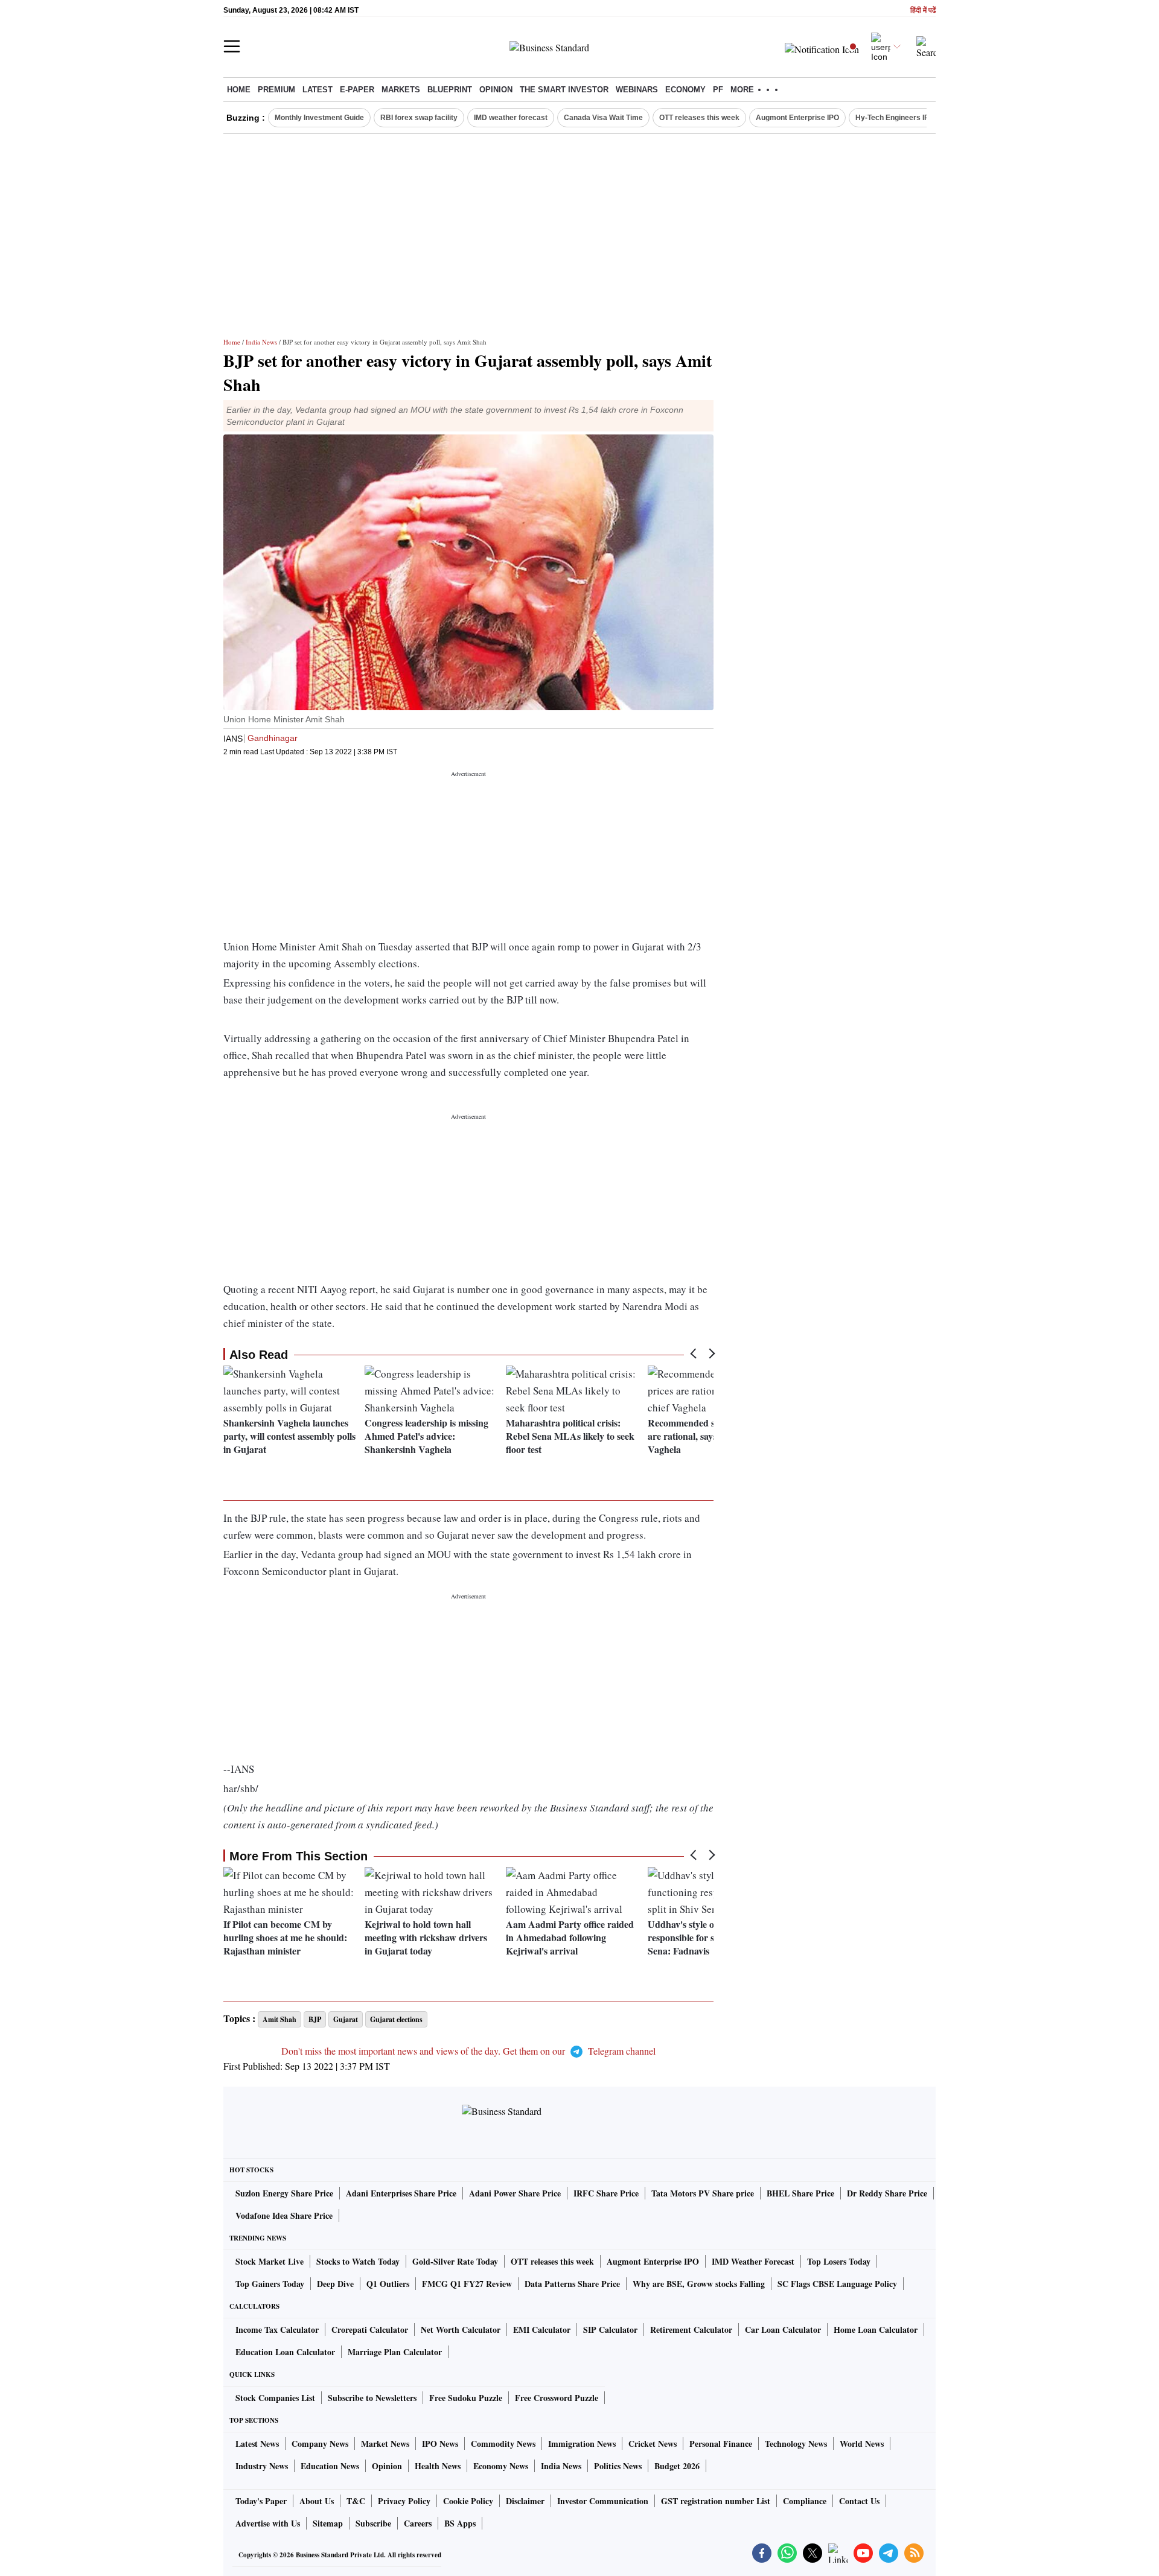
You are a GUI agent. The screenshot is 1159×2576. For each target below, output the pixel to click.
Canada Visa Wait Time (603, 118)
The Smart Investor (564, 90)
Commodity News (503, 2444)
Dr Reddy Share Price (887, 2193)
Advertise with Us (268, 2523)
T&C (356, 2501)
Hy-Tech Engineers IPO (895, 118)
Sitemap (328, 2523)
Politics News (618, 2466)
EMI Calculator (542, 2330)
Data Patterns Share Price (572, 2284)
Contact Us (859, 2501)
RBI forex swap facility (419, 118)
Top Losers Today (839, 2261)
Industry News (262, 2466)
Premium (276, 90)
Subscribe (373, 2523)
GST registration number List (716, 2501)
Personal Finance (721, 2444)
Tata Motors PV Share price (703, 2193)
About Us (317, 2501)
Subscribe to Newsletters (372, 2398)
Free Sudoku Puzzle (466, 2398)
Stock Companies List (275, 2398)
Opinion (496, 90)
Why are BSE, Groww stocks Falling (699, 2284)
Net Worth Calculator (461, 2330)
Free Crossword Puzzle (557, 2398)
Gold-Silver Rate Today (455, 2261)
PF (718, 90)
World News (862, 2444)
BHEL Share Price (800, 2193)
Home (239, 90)
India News (261, 342)
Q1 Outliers (388, 2284)
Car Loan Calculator (783, 2330)
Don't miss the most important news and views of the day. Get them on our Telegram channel (468, 2051)
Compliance (805, 2501)
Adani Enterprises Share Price (401, 2193)
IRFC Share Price (606, 2193)
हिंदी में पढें (923, 11)
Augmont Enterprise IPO (797, 118)
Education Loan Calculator (285, 2352)
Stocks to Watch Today (358, 2261)
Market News (385, 2444)
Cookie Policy (468, 2501)
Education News (330, 2466)
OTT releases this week (699, 118)
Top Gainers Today (270, 2284)
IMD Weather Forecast (753, 2261)
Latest (318, 90)
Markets (401, 90)
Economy (685, 90)
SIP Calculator (610, 2330)
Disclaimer (525, 2501)
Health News (438, 2466)
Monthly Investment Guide (319, 118)
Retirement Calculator (691, 2330)
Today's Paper (261, 2501)
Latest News (257, 2444)
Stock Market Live (270, 2261)
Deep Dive (335, 2284)
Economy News (501, 2466)
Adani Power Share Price (515, 2193)
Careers (418, 2523)
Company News (320, 2444)
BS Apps (460, 2523)
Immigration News (582, 2444)
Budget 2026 (677, 2466)
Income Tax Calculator (277, 2330)
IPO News (440, 2444)
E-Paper (357, 90)
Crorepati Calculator (370, 2330)
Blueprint (450, 90)
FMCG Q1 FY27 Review (467, 2284)
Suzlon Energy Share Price (284, 2193)
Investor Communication (603, 2501)
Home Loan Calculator (876, 2330)
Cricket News (653, 2444)
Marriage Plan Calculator (395, 2352)
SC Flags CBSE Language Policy (837, 2284)
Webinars (637, 90)
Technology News (796, 2444)
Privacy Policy (404, 2501)
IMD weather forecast (511, 118)
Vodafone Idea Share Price (284, 2215)
